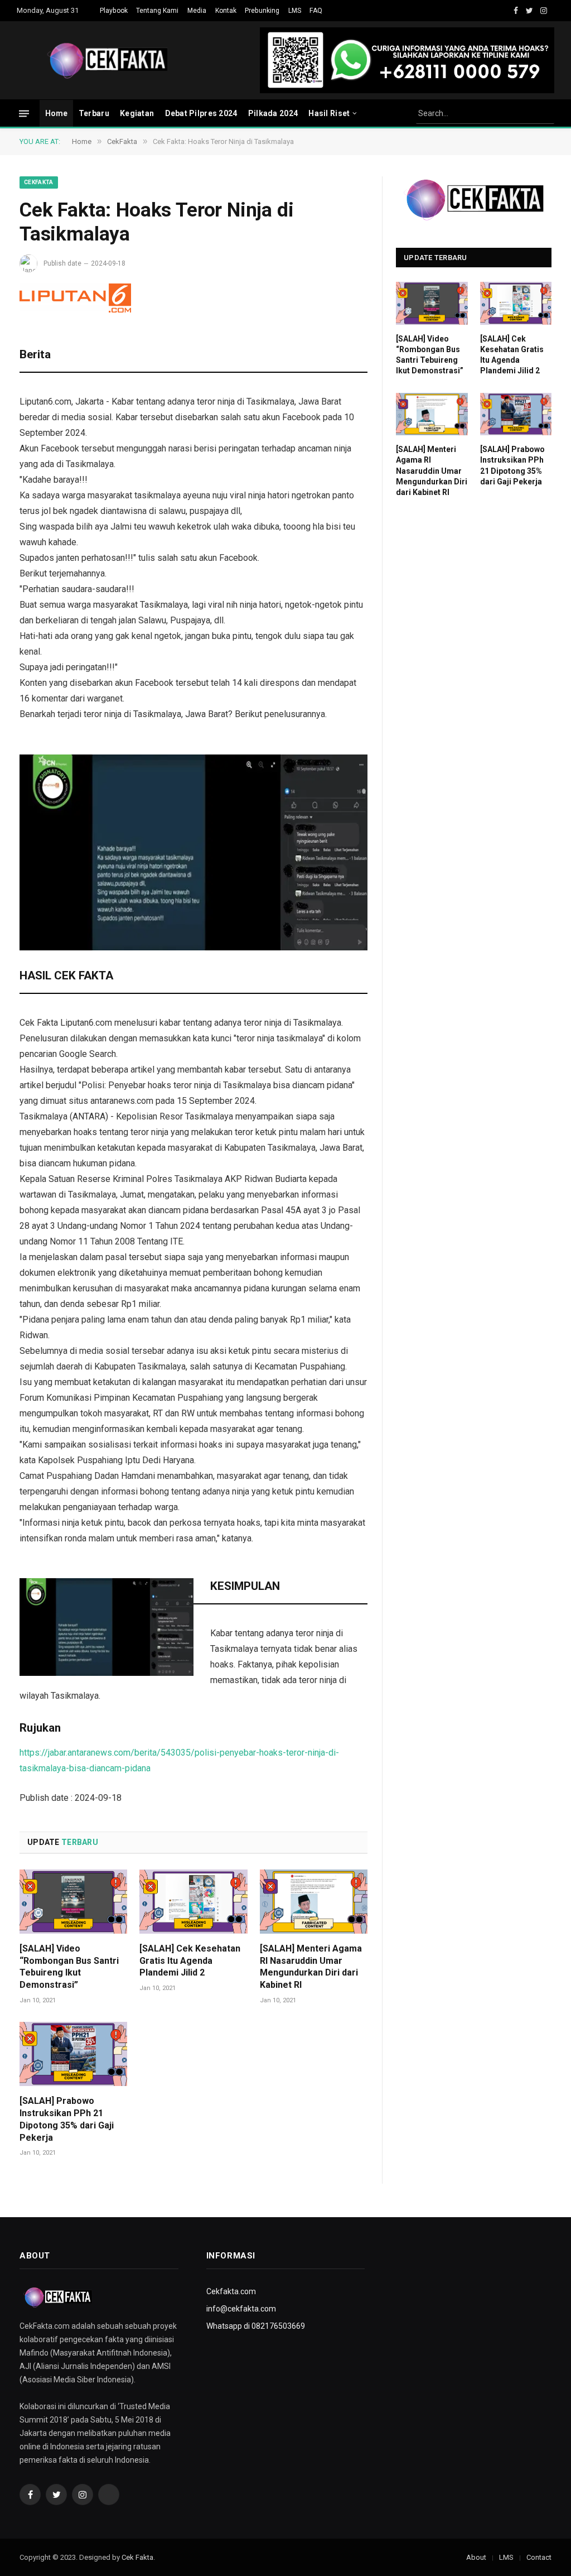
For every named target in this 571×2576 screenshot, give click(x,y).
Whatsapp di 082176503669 (256, 2326)
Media (197, 11)
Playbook (114, 11)
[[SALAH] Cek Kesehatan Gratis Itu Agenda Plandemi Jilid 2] (193, 1902)
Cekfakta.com (231, 2291)
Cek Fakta (137, 2557)
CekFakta (39, 182)
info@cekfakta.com (241, 2309)
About (476, 2557)
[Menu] (24, 113)
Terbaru (94, 113)
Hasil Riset (329, 113)
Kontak (226, 11)
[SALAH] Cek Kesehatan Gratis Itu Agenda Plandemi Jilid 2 (190, 1961)
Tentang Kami (157, 11)
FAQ (316, 11)
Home (57, 113)
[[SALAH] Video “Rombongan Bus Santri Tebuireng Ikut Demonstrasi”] (73, 1902)
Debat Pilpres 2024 (201, 113)
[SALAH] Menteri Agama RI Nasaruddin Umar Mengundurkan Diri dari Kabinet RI (311, 1967)
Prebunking (262, 11)
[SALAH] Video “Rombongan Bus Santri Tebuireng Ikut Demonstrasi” (69, 1967)
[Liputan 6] (75, 298)
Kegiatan (137, 113)
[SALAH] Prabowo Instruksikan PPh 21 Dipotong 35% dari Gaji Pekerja (67, 2119)
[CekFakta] (108, 60)
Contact (539, 2557)
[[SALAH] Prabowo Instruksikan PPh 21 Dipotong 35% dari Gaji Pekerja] (73, 2054)
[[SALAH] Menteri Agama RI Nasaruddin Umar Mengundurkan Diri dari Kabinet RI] (314, 1902)
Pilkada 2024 (273, 113)
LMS (295, 11)
